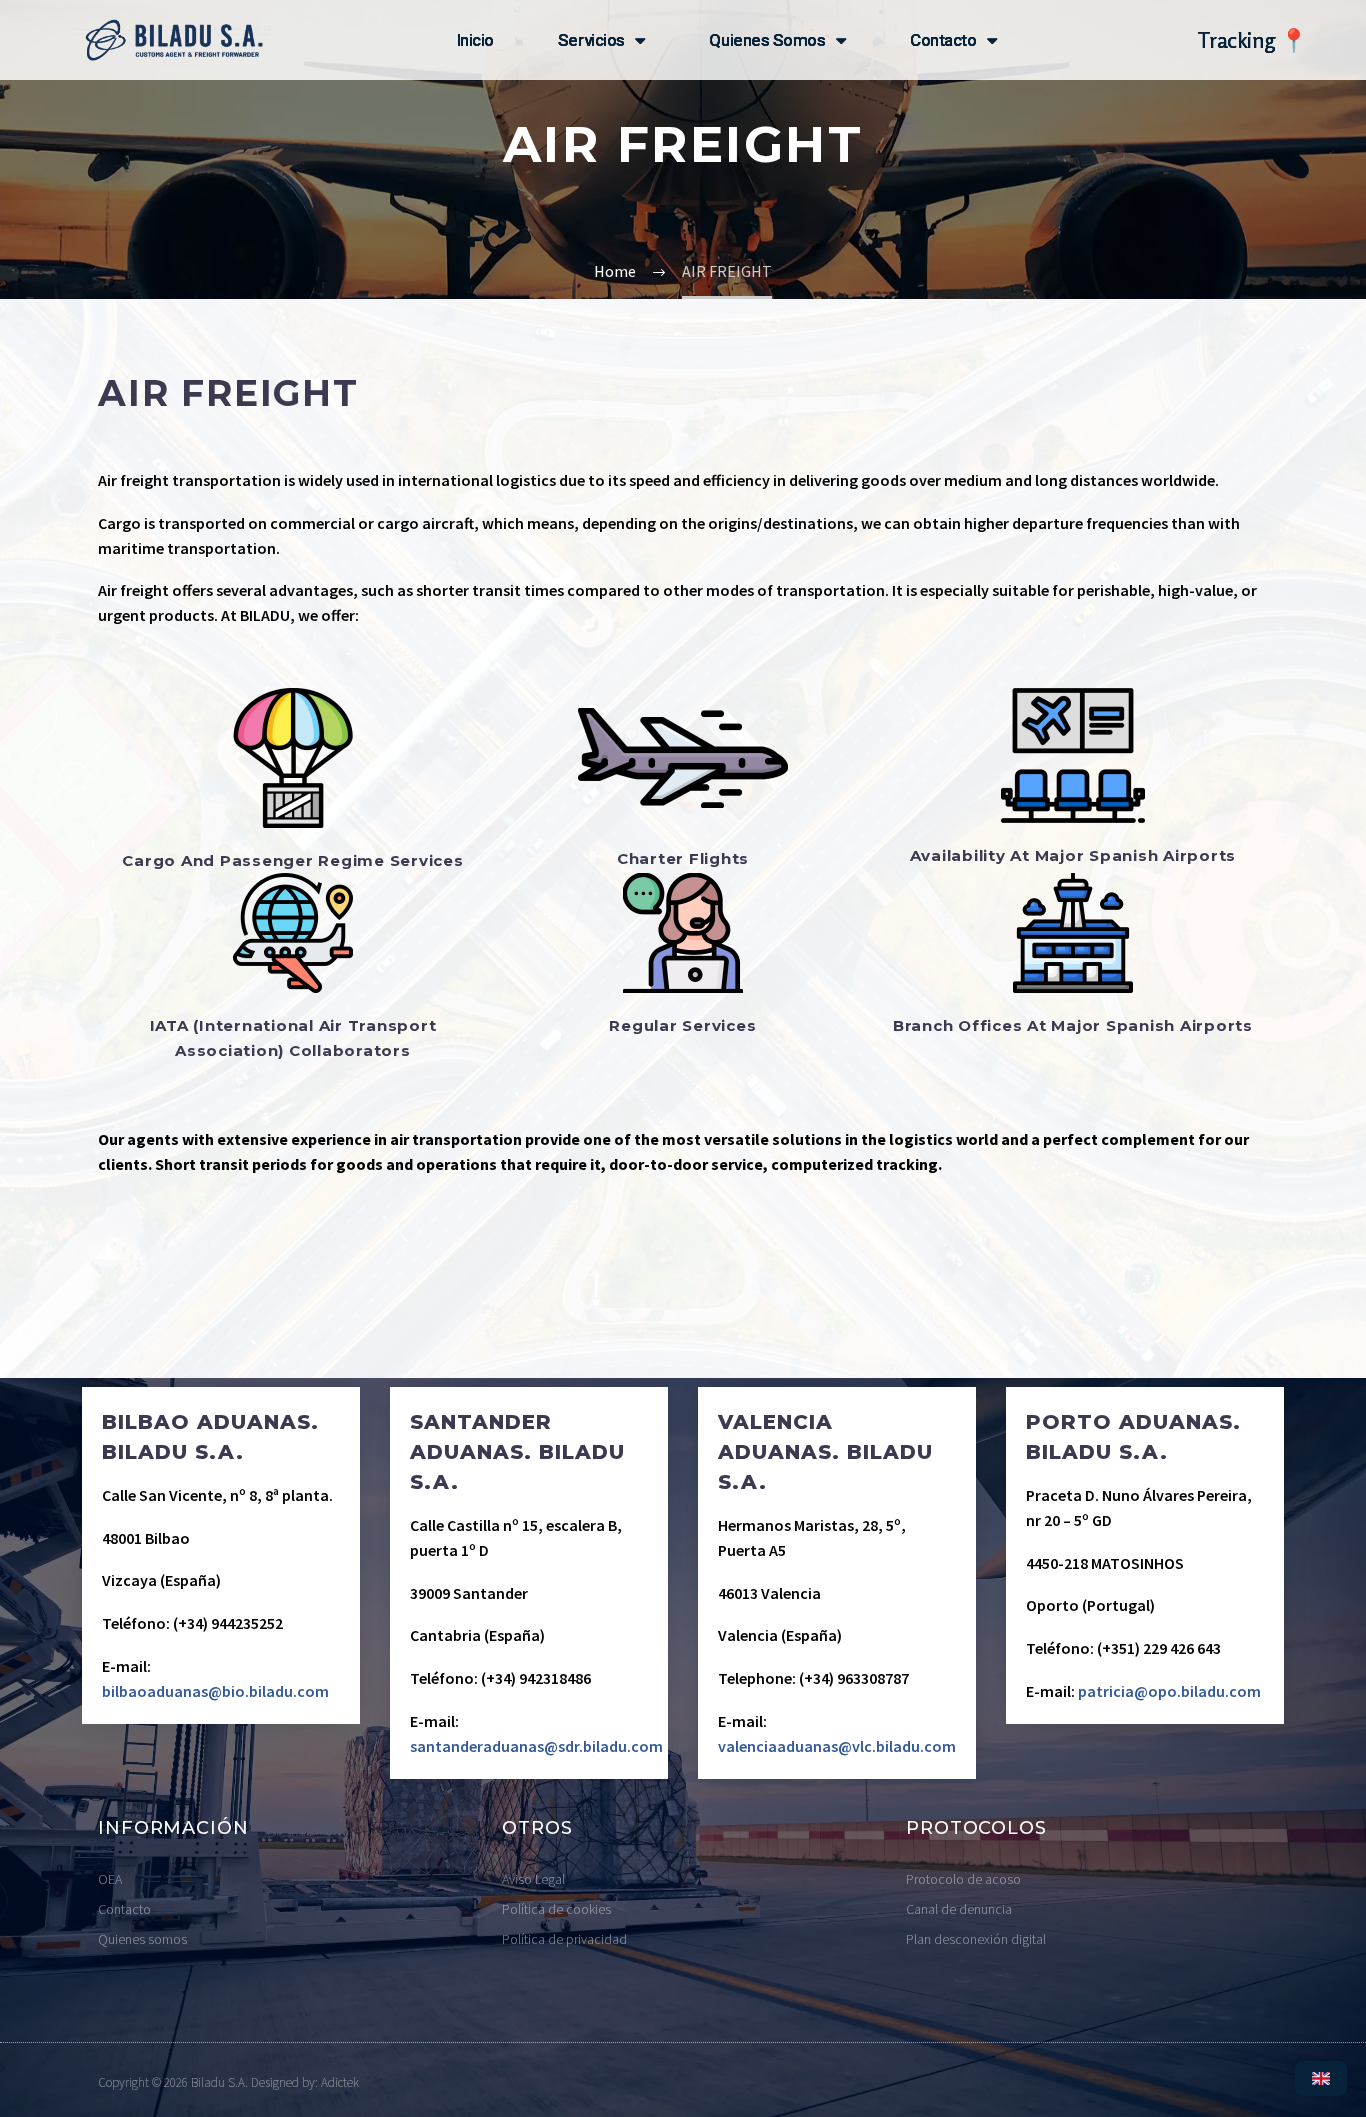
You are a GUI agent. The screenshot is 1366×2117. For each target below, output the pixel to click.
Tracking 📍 (1252, 40)
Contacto (943, 40)
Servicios (591, 40)
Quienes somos (767, 40)
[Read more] (221, 1555)
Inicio (475, 40)
